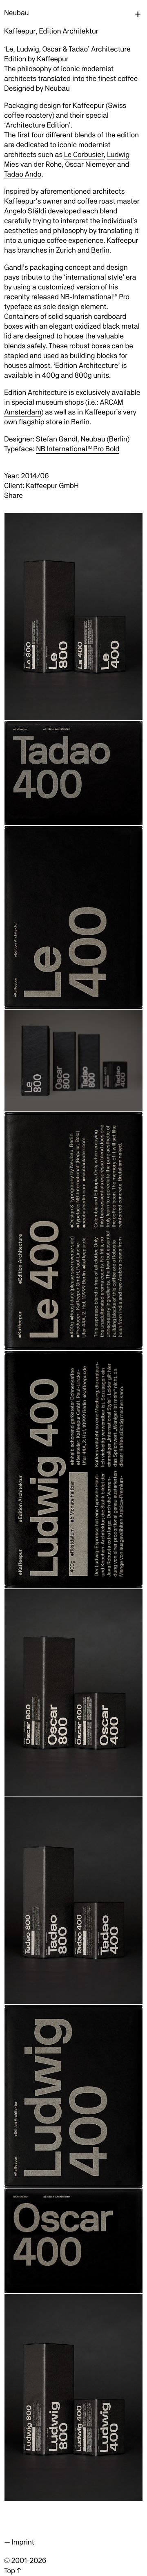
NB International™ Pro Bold (78, 449)
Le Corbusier (84, 155)
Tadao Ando (23, 174)
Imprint (23, 2542)
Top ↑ (12, 2571)
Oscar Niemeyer (90, 165)
